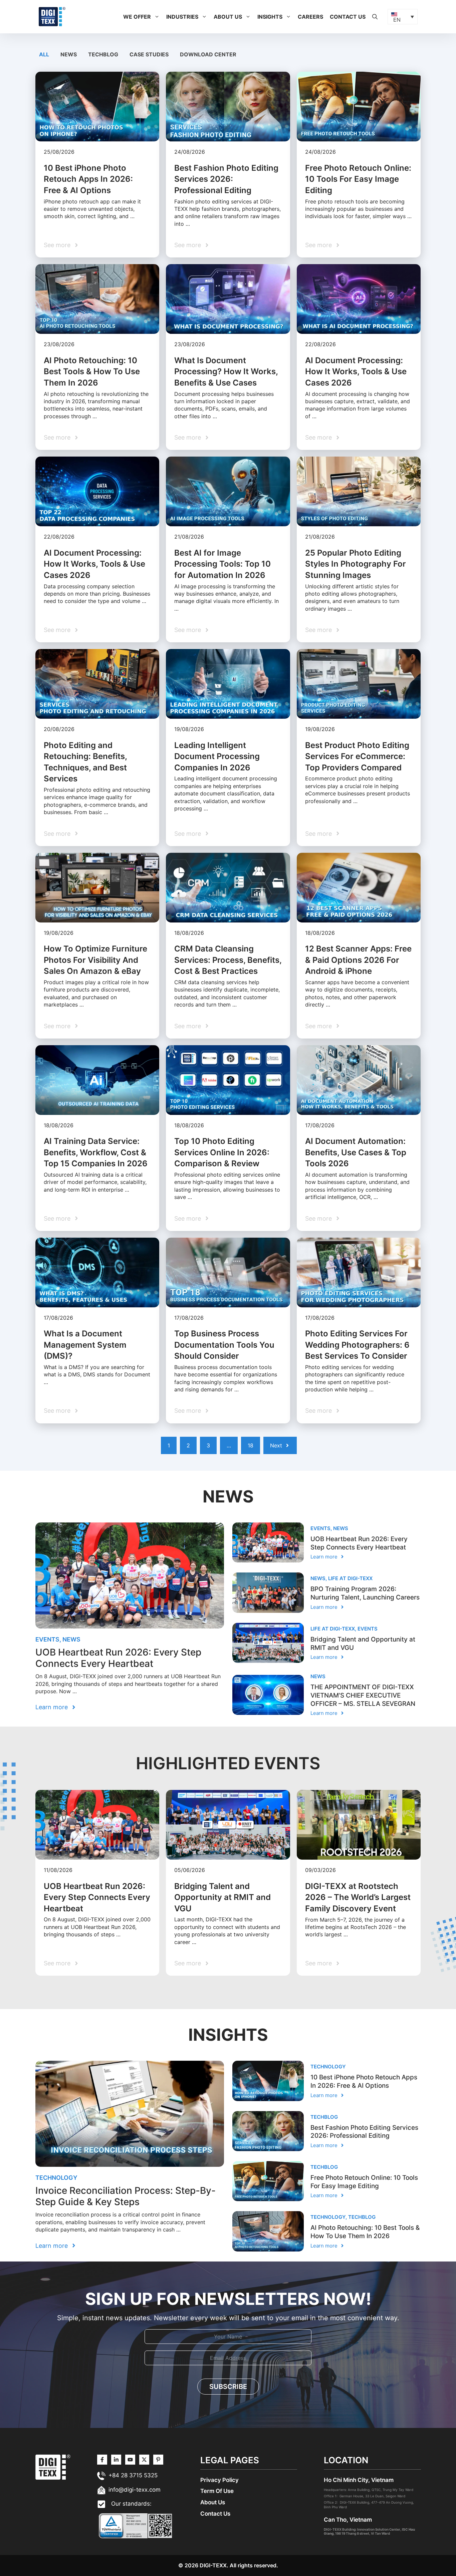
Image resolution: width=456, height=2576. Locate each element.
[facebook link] (158, 2460)
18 (251, 1445)
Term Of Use (217, 2491)
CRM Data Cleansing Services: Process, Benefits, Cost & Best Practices (228, 960)
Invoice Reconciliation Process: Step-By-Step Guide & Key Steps (126, 2196)
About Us (228, 17)
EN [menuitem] (397, 20)
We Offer (137, 17)
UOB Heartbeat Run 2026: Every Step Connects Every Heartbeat (118, 1658)
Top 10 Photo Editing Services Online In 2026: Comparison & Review (222, 1152)
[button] (157, 17)
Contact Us (348, 17)
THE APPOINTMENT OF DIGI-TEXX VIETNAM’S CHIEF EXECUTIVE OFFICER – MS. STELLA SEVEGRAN (363, 1695)
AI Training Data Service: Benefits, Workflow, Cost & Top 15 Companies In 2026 (96, 1152)
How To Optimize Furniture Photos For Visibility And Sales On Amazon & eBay (95, 960)
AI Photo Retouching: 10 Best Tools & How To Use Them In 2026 (92, 372)
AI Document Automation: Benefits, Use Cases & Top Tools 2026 (356, 1152)
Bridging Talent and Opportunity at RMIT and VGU (222, 1897)
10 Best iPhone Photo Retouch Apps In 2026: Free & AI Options (88, 179)
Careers (310, 17)
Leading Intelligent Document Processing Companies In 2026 (217, 756)
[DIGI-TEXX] (52, 16)
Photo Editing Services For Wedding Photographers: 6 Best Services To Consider (357, 1345)
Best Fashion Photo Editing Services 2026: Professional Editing (226, 179)
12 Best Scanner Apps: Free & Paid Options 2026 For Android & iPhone (358, 960)
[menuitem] (403, 17)
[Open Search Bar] (375, 17)
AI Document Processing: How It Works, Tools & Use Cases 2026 (356, 372)
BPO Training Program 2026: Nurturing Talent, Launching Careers (365, 1593)
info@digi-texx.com (135, 2490)
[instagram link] (102, 2460)
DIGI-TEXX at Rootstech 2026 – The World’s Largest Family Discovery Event (358, 1897)
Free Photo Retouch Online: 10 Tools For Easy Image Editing (358, 179)
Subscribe (228, 2387)
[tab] (45, 54)
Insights (270, 17)
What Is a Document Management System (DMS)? (85, 1345)
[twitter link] (116, 2460)
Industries (182, 17)
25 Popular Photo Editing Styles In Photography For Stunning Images (356, 564)
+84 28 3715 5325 (133, 2475)
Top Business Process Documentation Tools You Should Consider (224, 1345)
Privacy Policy (219, 2480)
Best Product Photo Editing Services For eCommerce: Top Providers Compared (357, 756)
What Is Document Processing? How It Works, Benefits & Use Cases (226, 372)
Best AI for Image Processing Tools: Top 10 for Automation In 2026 (222, 564)
